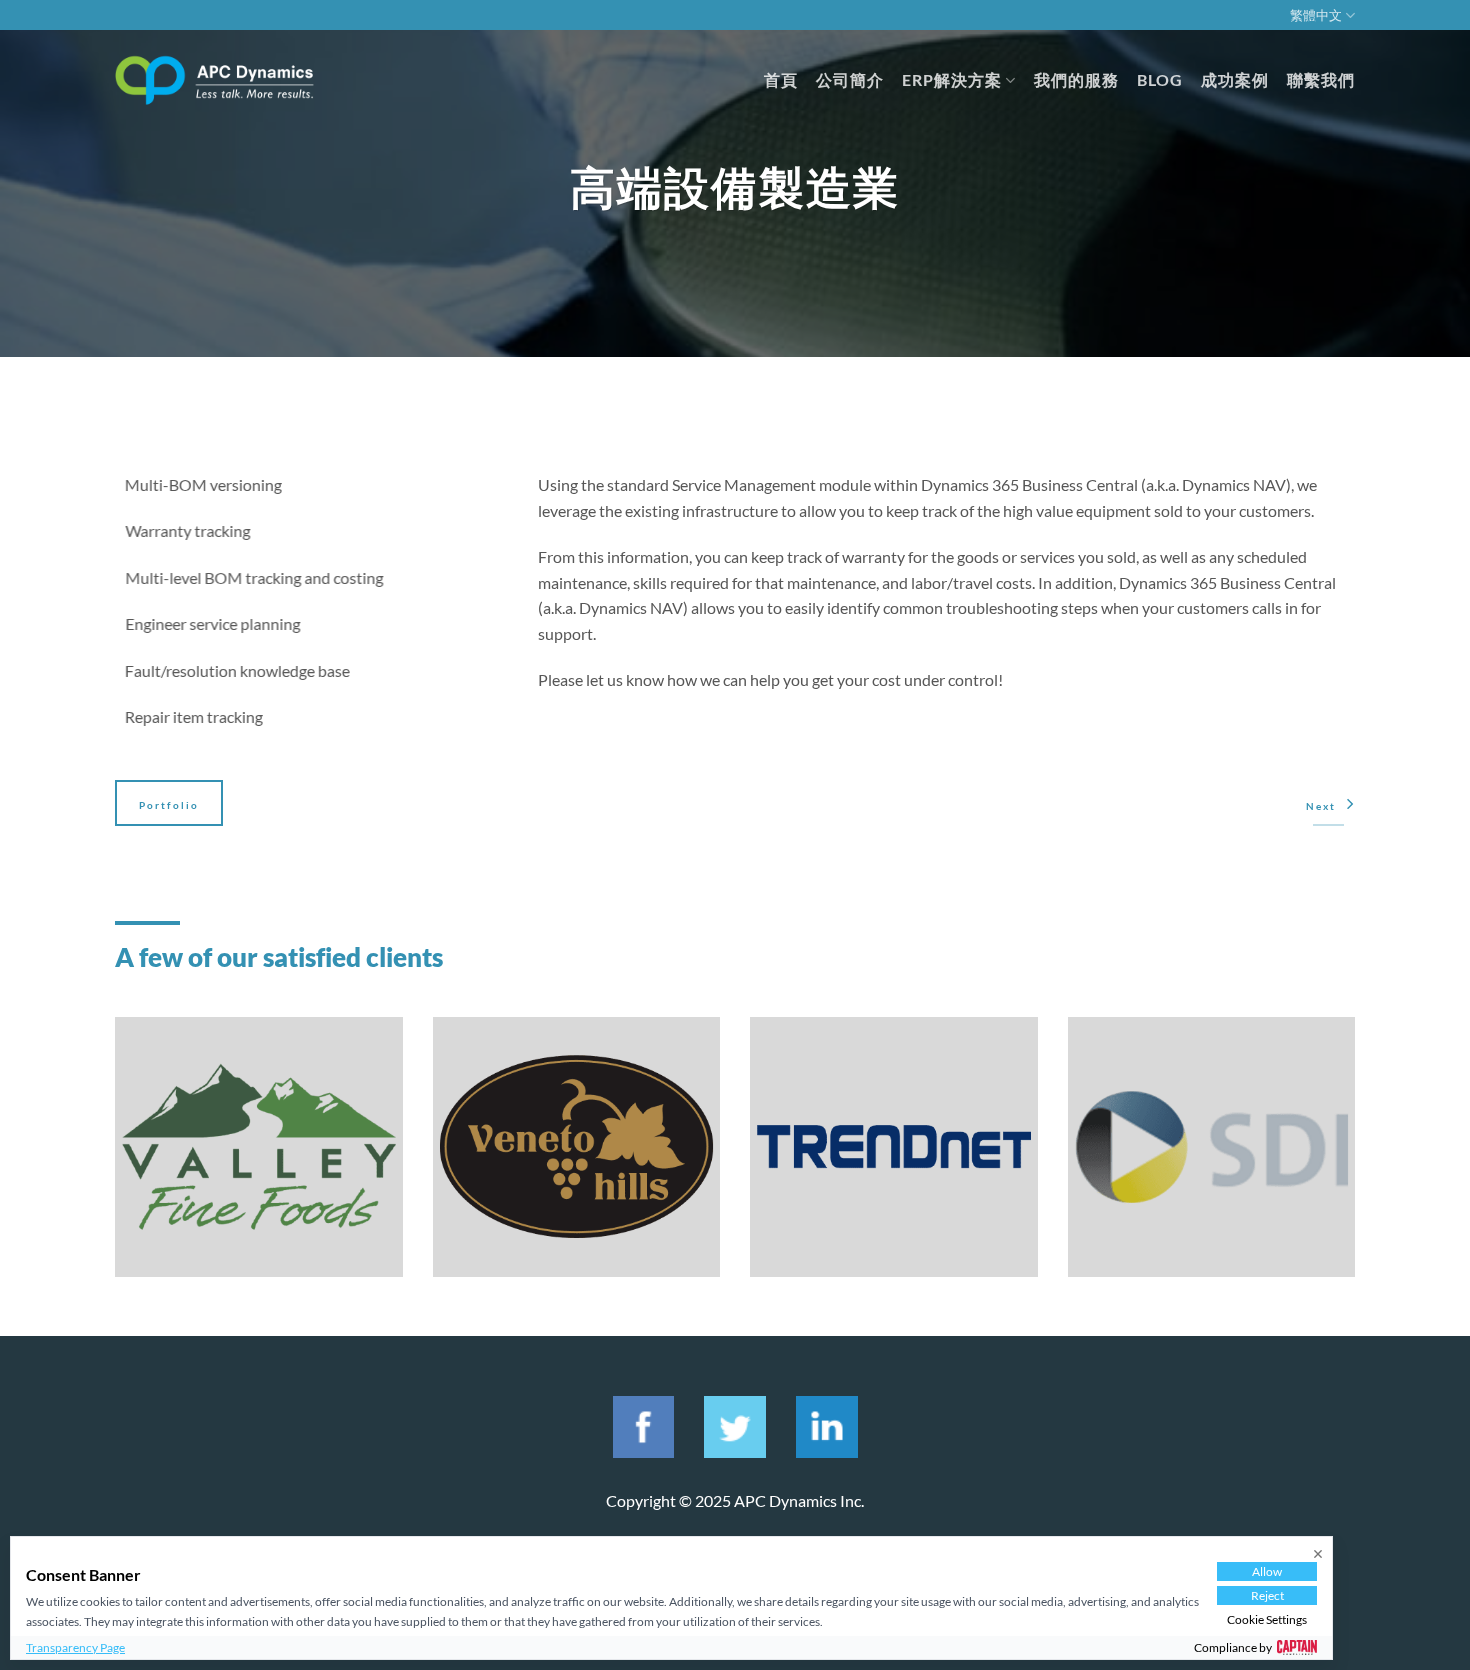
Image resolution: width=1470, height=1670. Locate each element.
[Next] (1359, 1160)
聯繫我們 (1321, 79)
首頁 (781, 79)
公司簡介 (850, 79)
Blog (1160, 79)
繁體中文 (1316, 15)
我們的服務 (1076, 79)
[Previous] (111, 1160)
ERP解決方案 (952, 79)
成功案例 (1235, 79)
